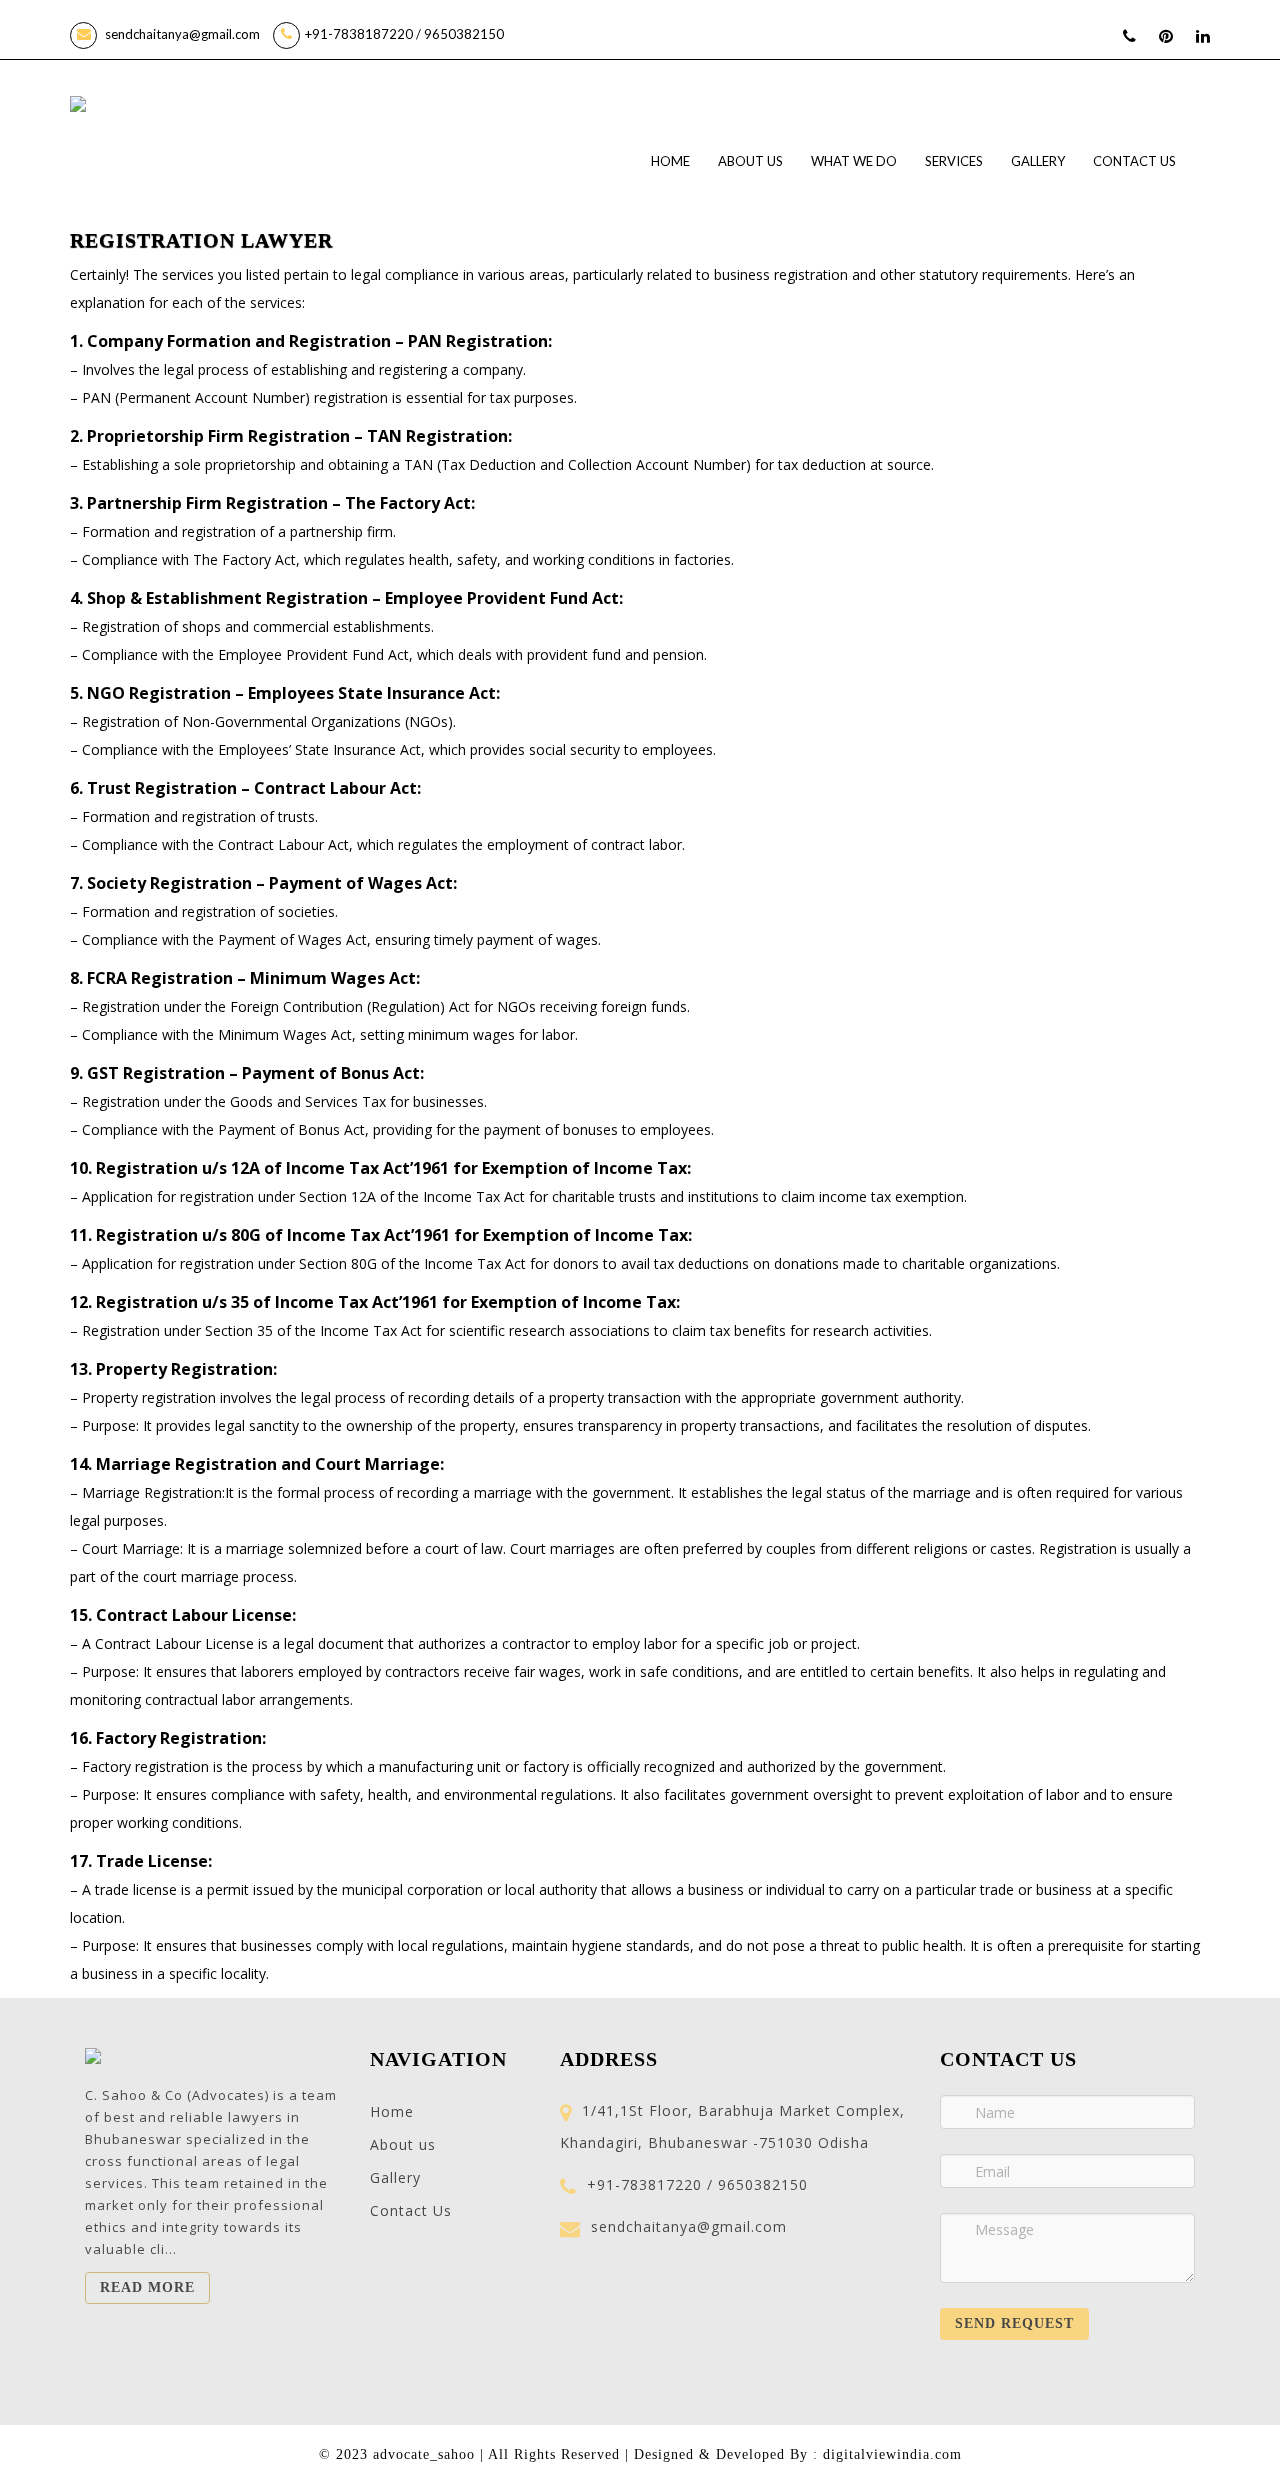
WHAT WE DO (854, 161)
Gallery (1038, 161)
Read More (147, 2287)
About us (750, 161)
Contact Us (1134, 161)
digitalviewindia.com (892, 2454)
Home (670, 161)
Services (954, 161)
